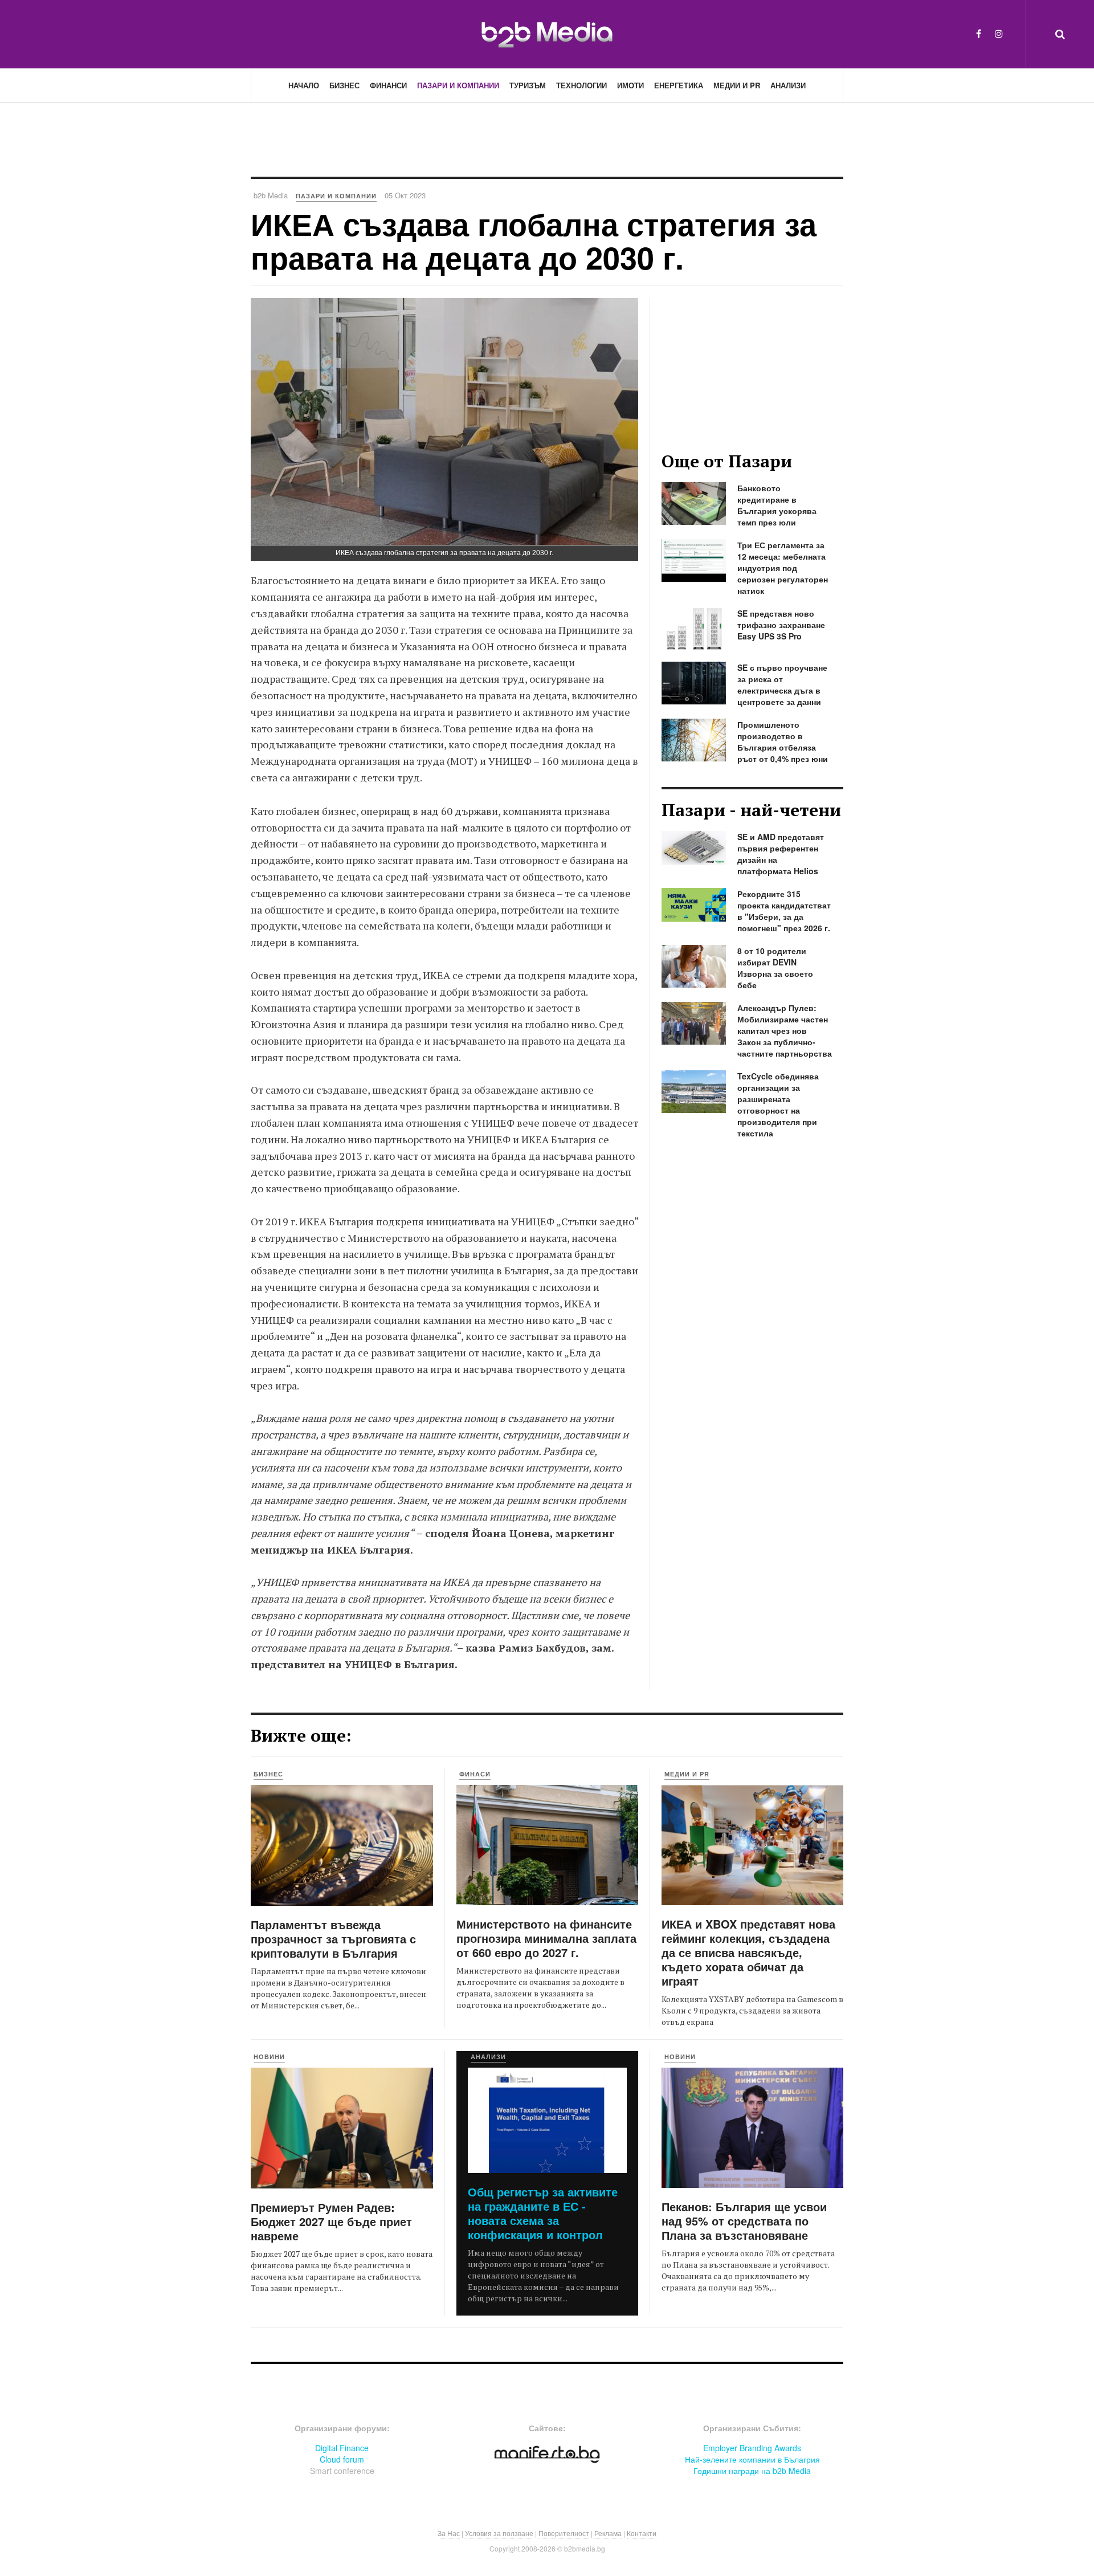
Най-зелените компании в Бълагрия (752, 2459)
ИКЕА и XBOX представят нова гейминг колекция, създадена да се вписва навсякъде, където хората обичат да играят (748, 1952)
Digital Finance (342, 2448)
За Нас (449, 2533)
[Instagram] (999, 33)
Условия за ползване (499, 2533)
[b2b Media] (547, 34)
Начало (304, 85)
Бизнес (344, 85)
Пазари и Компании (458, 85)
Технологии (581, 85)
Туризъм (528, 85)
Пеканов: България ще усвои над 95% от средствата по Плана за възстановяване (744, 2221)
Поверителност (564, 2533)
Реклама (608, 2533)
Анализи (788, 85)
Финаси (475, 1774)
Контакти (642, 2533)
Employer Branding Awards (752, 2448)
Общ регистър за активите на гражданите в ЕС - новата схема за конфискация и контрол (543, 2213)
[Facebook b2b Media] (979, 33)
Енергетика (679, 85)
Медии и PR (737, 85)
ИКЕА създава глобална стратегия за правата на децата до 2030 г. (534, 240)
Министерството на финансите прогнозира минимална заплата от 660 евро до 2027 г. (546, 1938)
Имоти (630, 85)
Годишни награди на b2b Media (752, 2471)
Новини (269, 2057)
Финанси (388, 85)
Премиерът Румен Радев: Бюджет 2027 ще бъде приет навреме (331, 2221)
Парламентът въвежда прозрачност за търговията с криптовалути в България (333, 1939)
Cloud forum (342, 2459)
